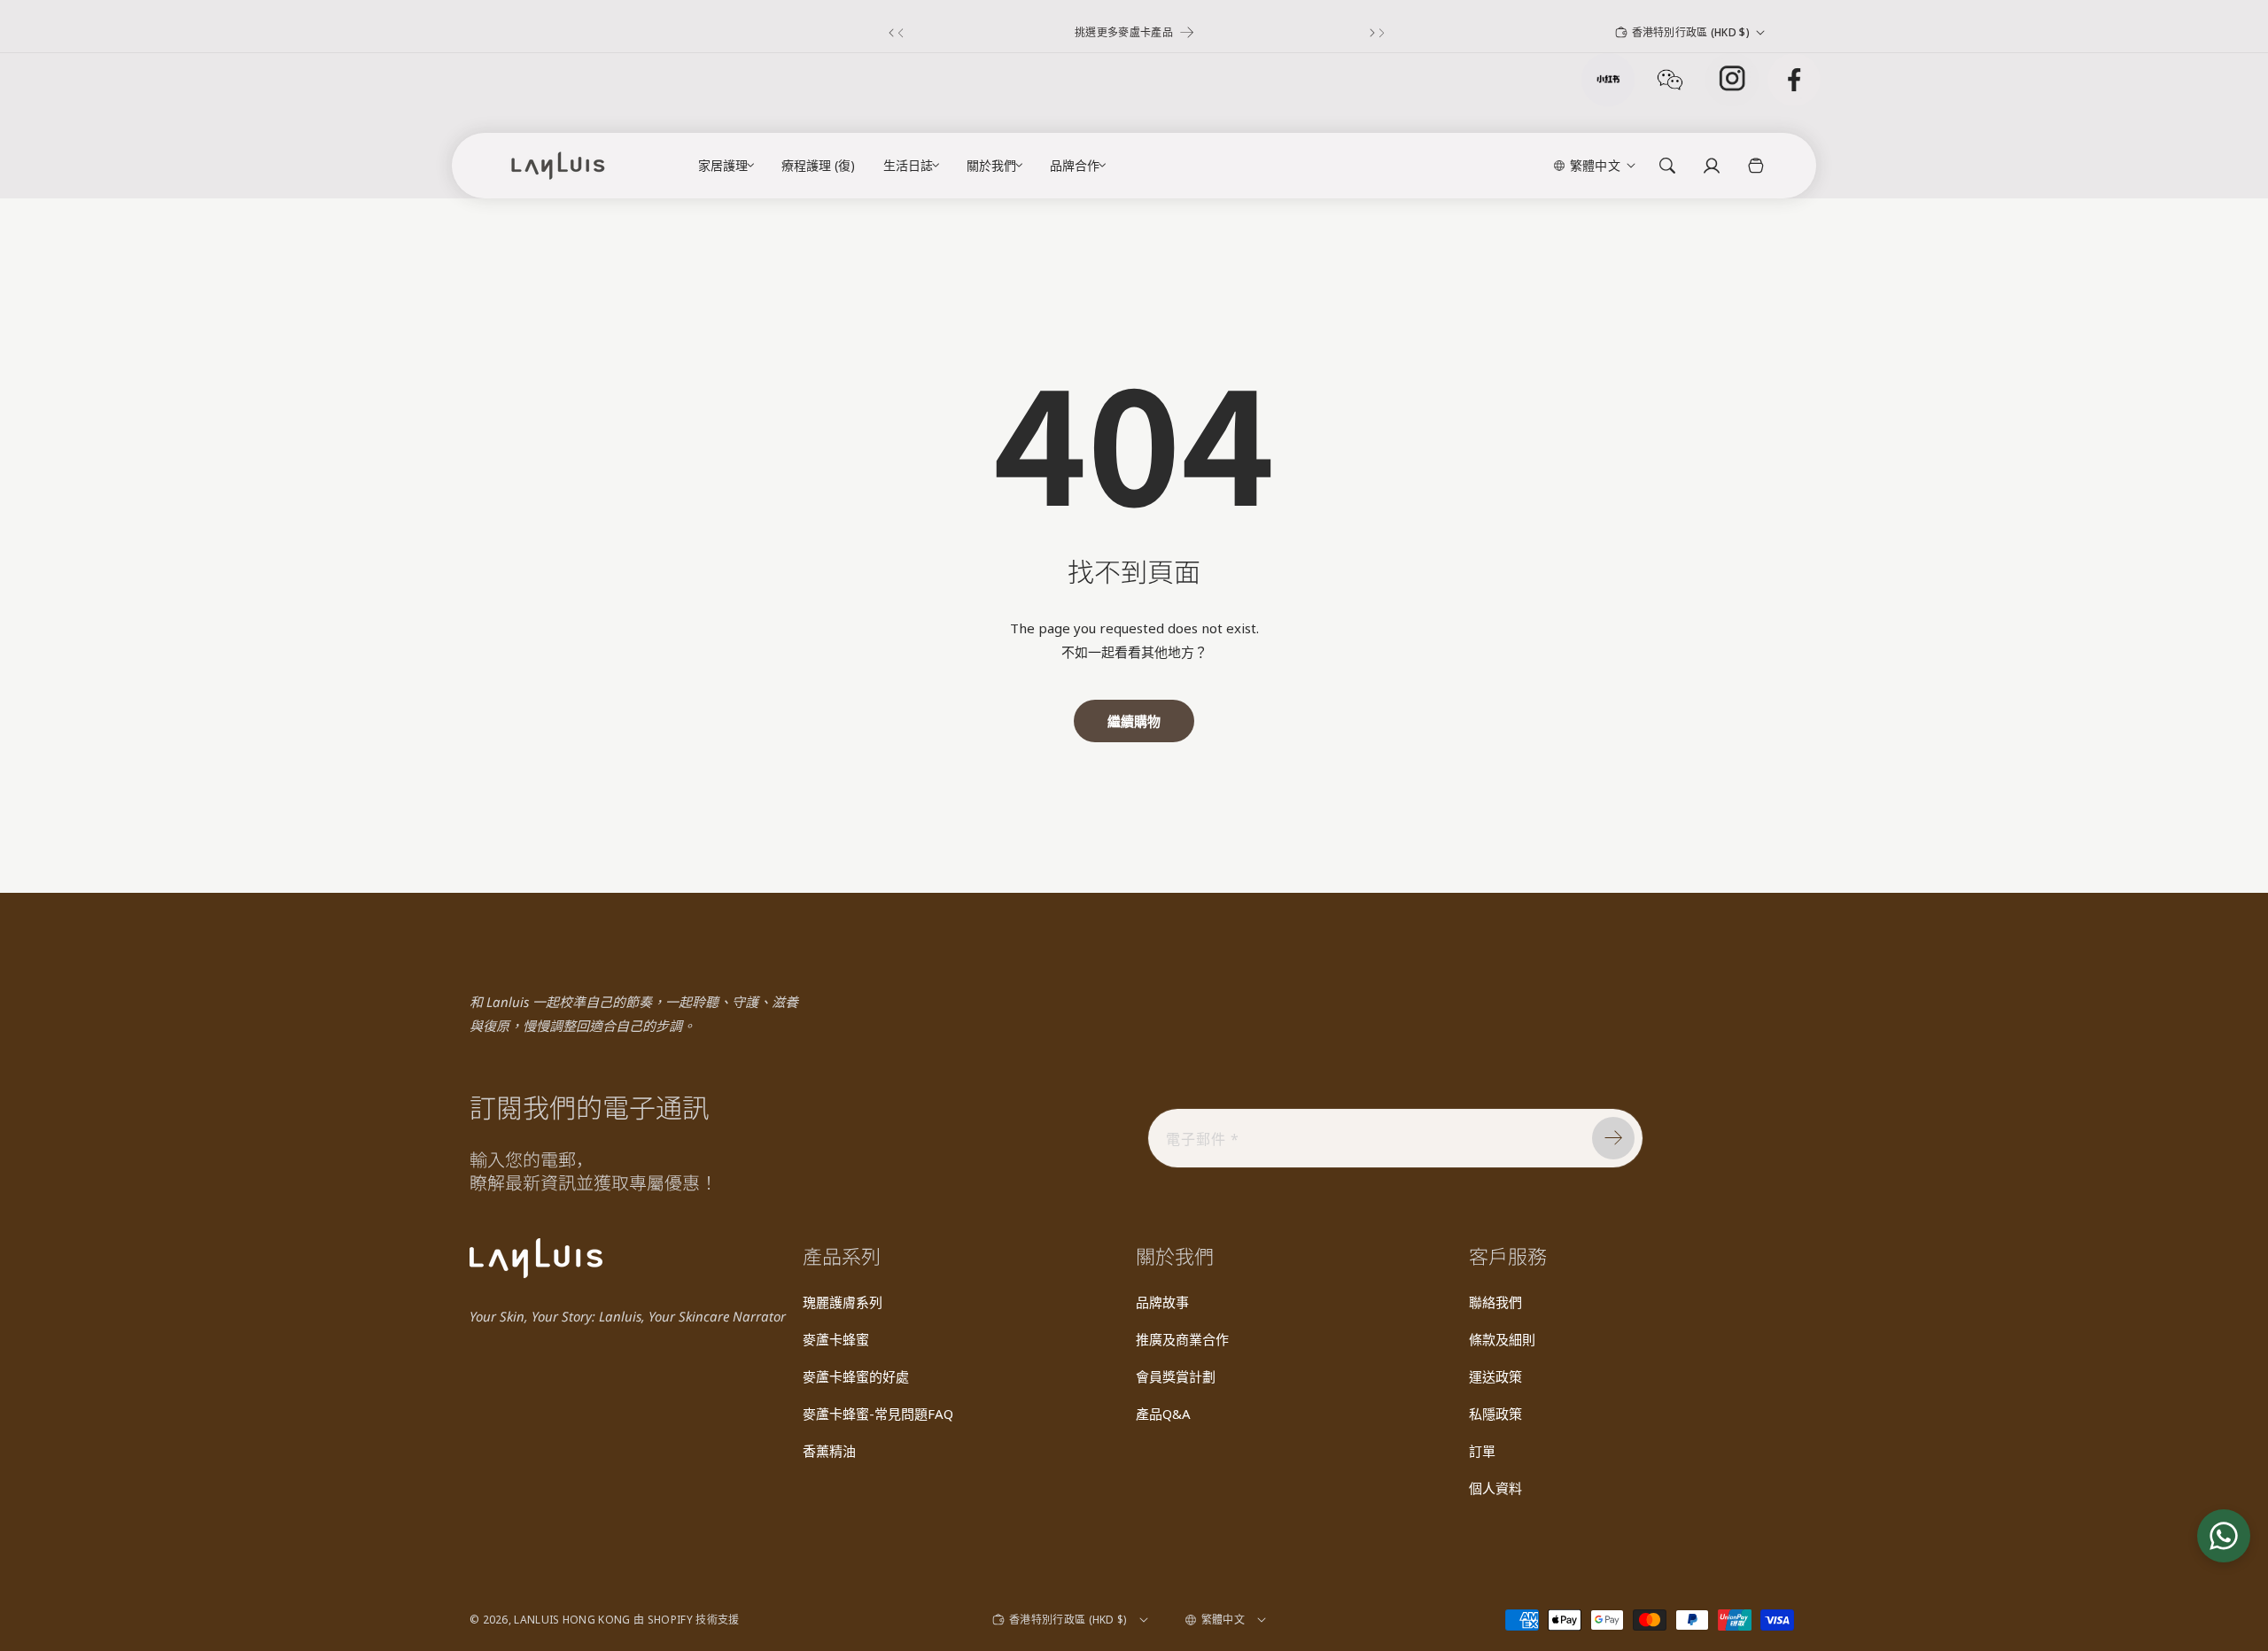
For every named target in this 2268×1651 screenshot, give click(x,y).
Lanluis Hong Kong (572, 1620)
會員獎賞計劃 (1176, 1376)
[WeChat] (1670, 80)
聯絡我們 (1495, 1302)
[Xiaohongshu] (1608, 80)
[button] (722, 166)
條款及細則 (1502, 1339)
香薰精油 (829, 1451)
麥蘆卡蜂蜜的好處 (856, 1376)
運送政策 (1495, 1376)
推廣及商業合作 (1182, 1339)
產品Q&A (1163, 1414)
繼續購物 (1134, 721)
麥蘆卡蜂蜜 (836, 1339)
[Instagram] (1732, 80)
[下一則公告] (1375, 33)
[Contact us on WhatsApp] (2224, 1536)
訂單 (1482, 1451)
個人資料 (1495, 1488)
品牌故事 (1162, 1302)
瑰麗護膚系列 (843, 1302)
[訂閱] (1613, 1138)
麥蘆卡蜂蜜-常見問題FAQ (878, 1414)
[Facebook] (1794, 80)
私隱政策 (1495, 1414)
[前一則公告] (893, 33)
